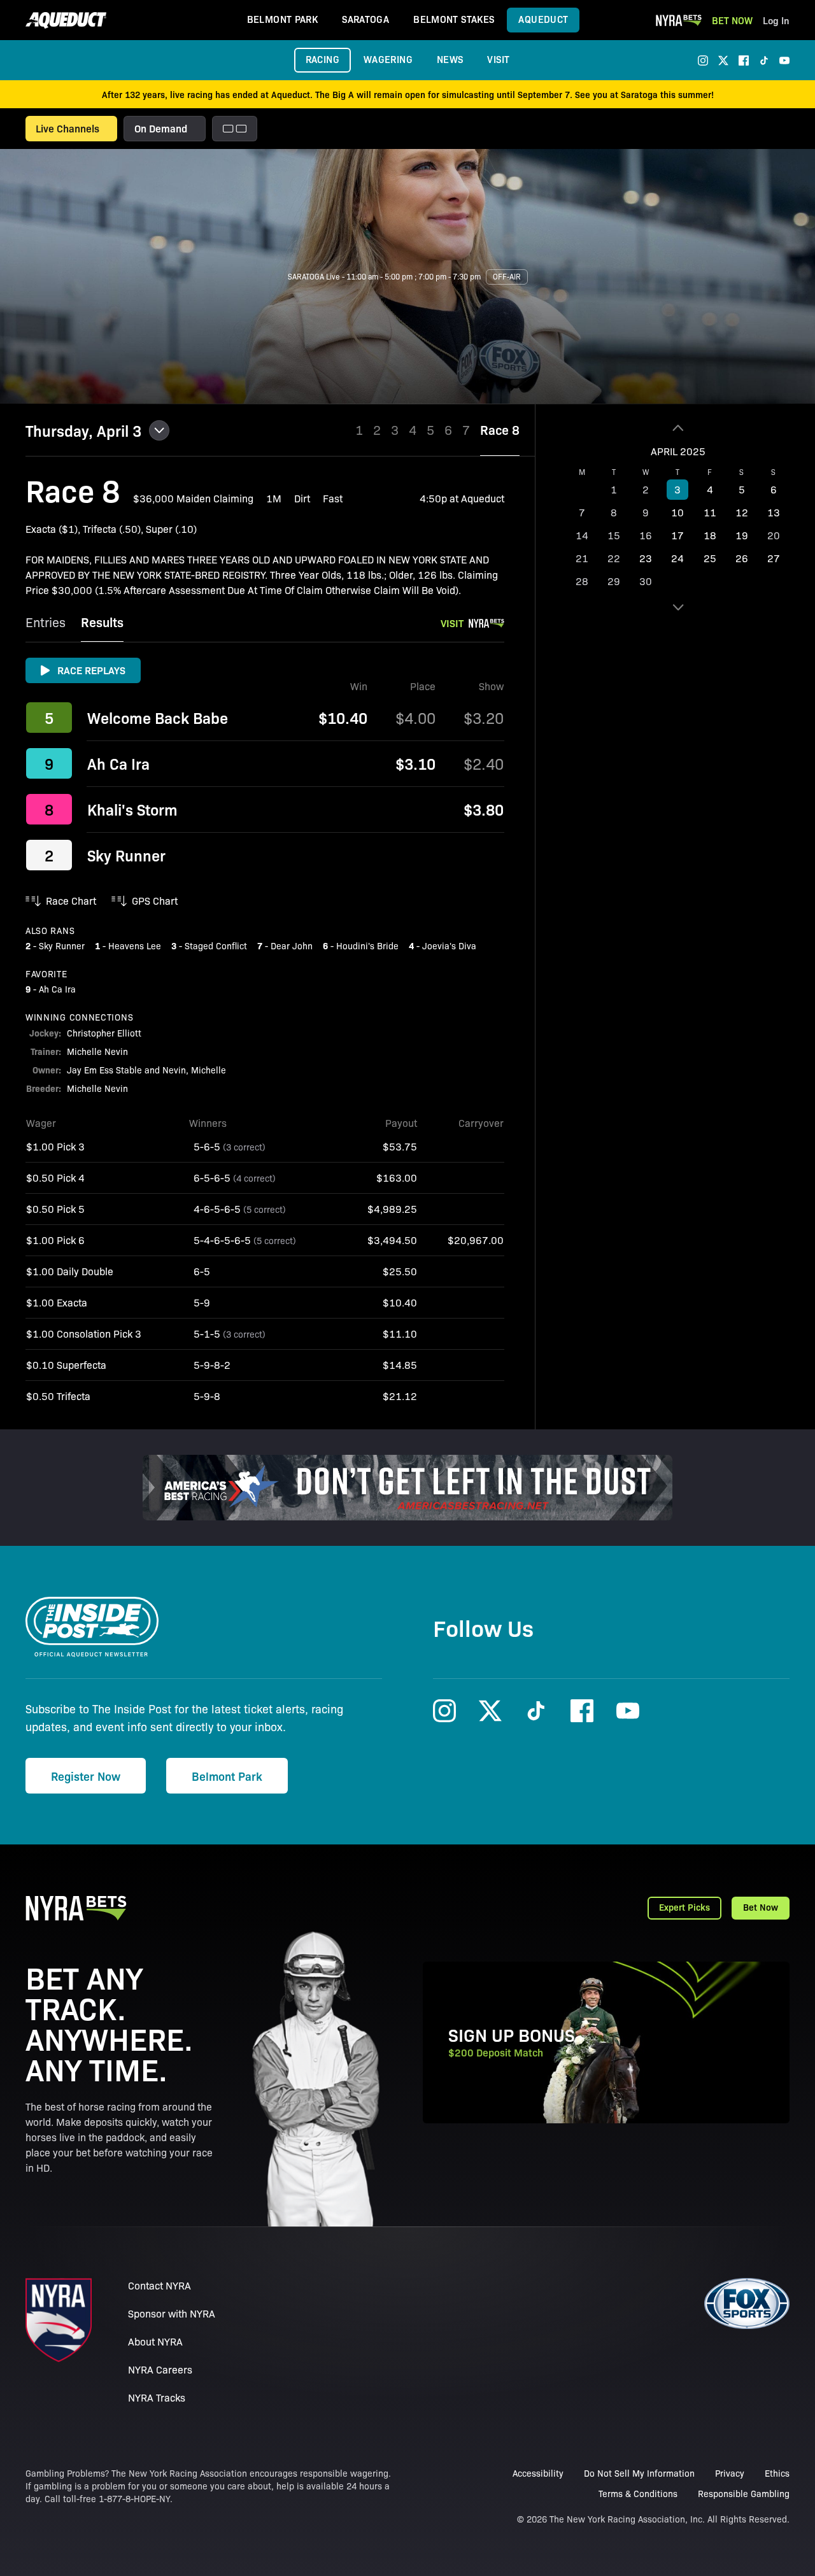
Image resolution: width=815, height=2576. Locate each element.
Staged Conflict (216, 945)
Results (102, 622)
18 (710, 535)
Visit (498, 59)
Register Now (86, 1776)
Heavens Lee (135, 945)
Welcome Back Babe (158, 718)
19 (742, 535)
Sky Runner (126, 855)
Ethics (777, 2473)
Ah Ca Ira (118, 763)
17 (677, 535)
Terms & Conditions (638, 2493)
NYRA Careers (160, 2369)
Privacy (730, 2473)
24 (677, 558)
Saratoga (365, 19)
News (450, 59)
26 (742, 558)
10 (677, 512)
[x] (723, 60)
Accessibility (538, 2473)
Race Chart (71, 901)
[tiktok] (764, 60)
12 (742, 512)
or (167, 362)
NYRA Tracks (157, 2397)
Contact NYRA (159, 2285)
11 (710, 512)
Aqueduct (543, 19)
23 (646, 558)
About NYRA (155, 2341)
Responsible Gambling (744, 2493)
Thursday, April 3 (83, 430)
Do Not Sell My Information (639, 2473)
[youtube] (784, 60)
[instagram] (703, 60)
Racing (322, 59)
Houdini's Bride (367, 945)
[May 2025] (678, 607)
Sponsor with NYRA (172, 2313)
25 (710, 558)
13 (774, 512)
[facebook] (744, 60)
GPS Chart (155, 901)
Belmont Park (283, 19)
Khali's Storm (132, 809)
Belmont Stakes (454, 19)
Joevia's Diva (449, 945)
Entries (46, 622)
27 (774, 558)
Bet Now (732, 20)
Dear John (292, 945)
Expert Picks (684, 1907)
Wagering (388, 59)
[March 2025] (678, 428)
